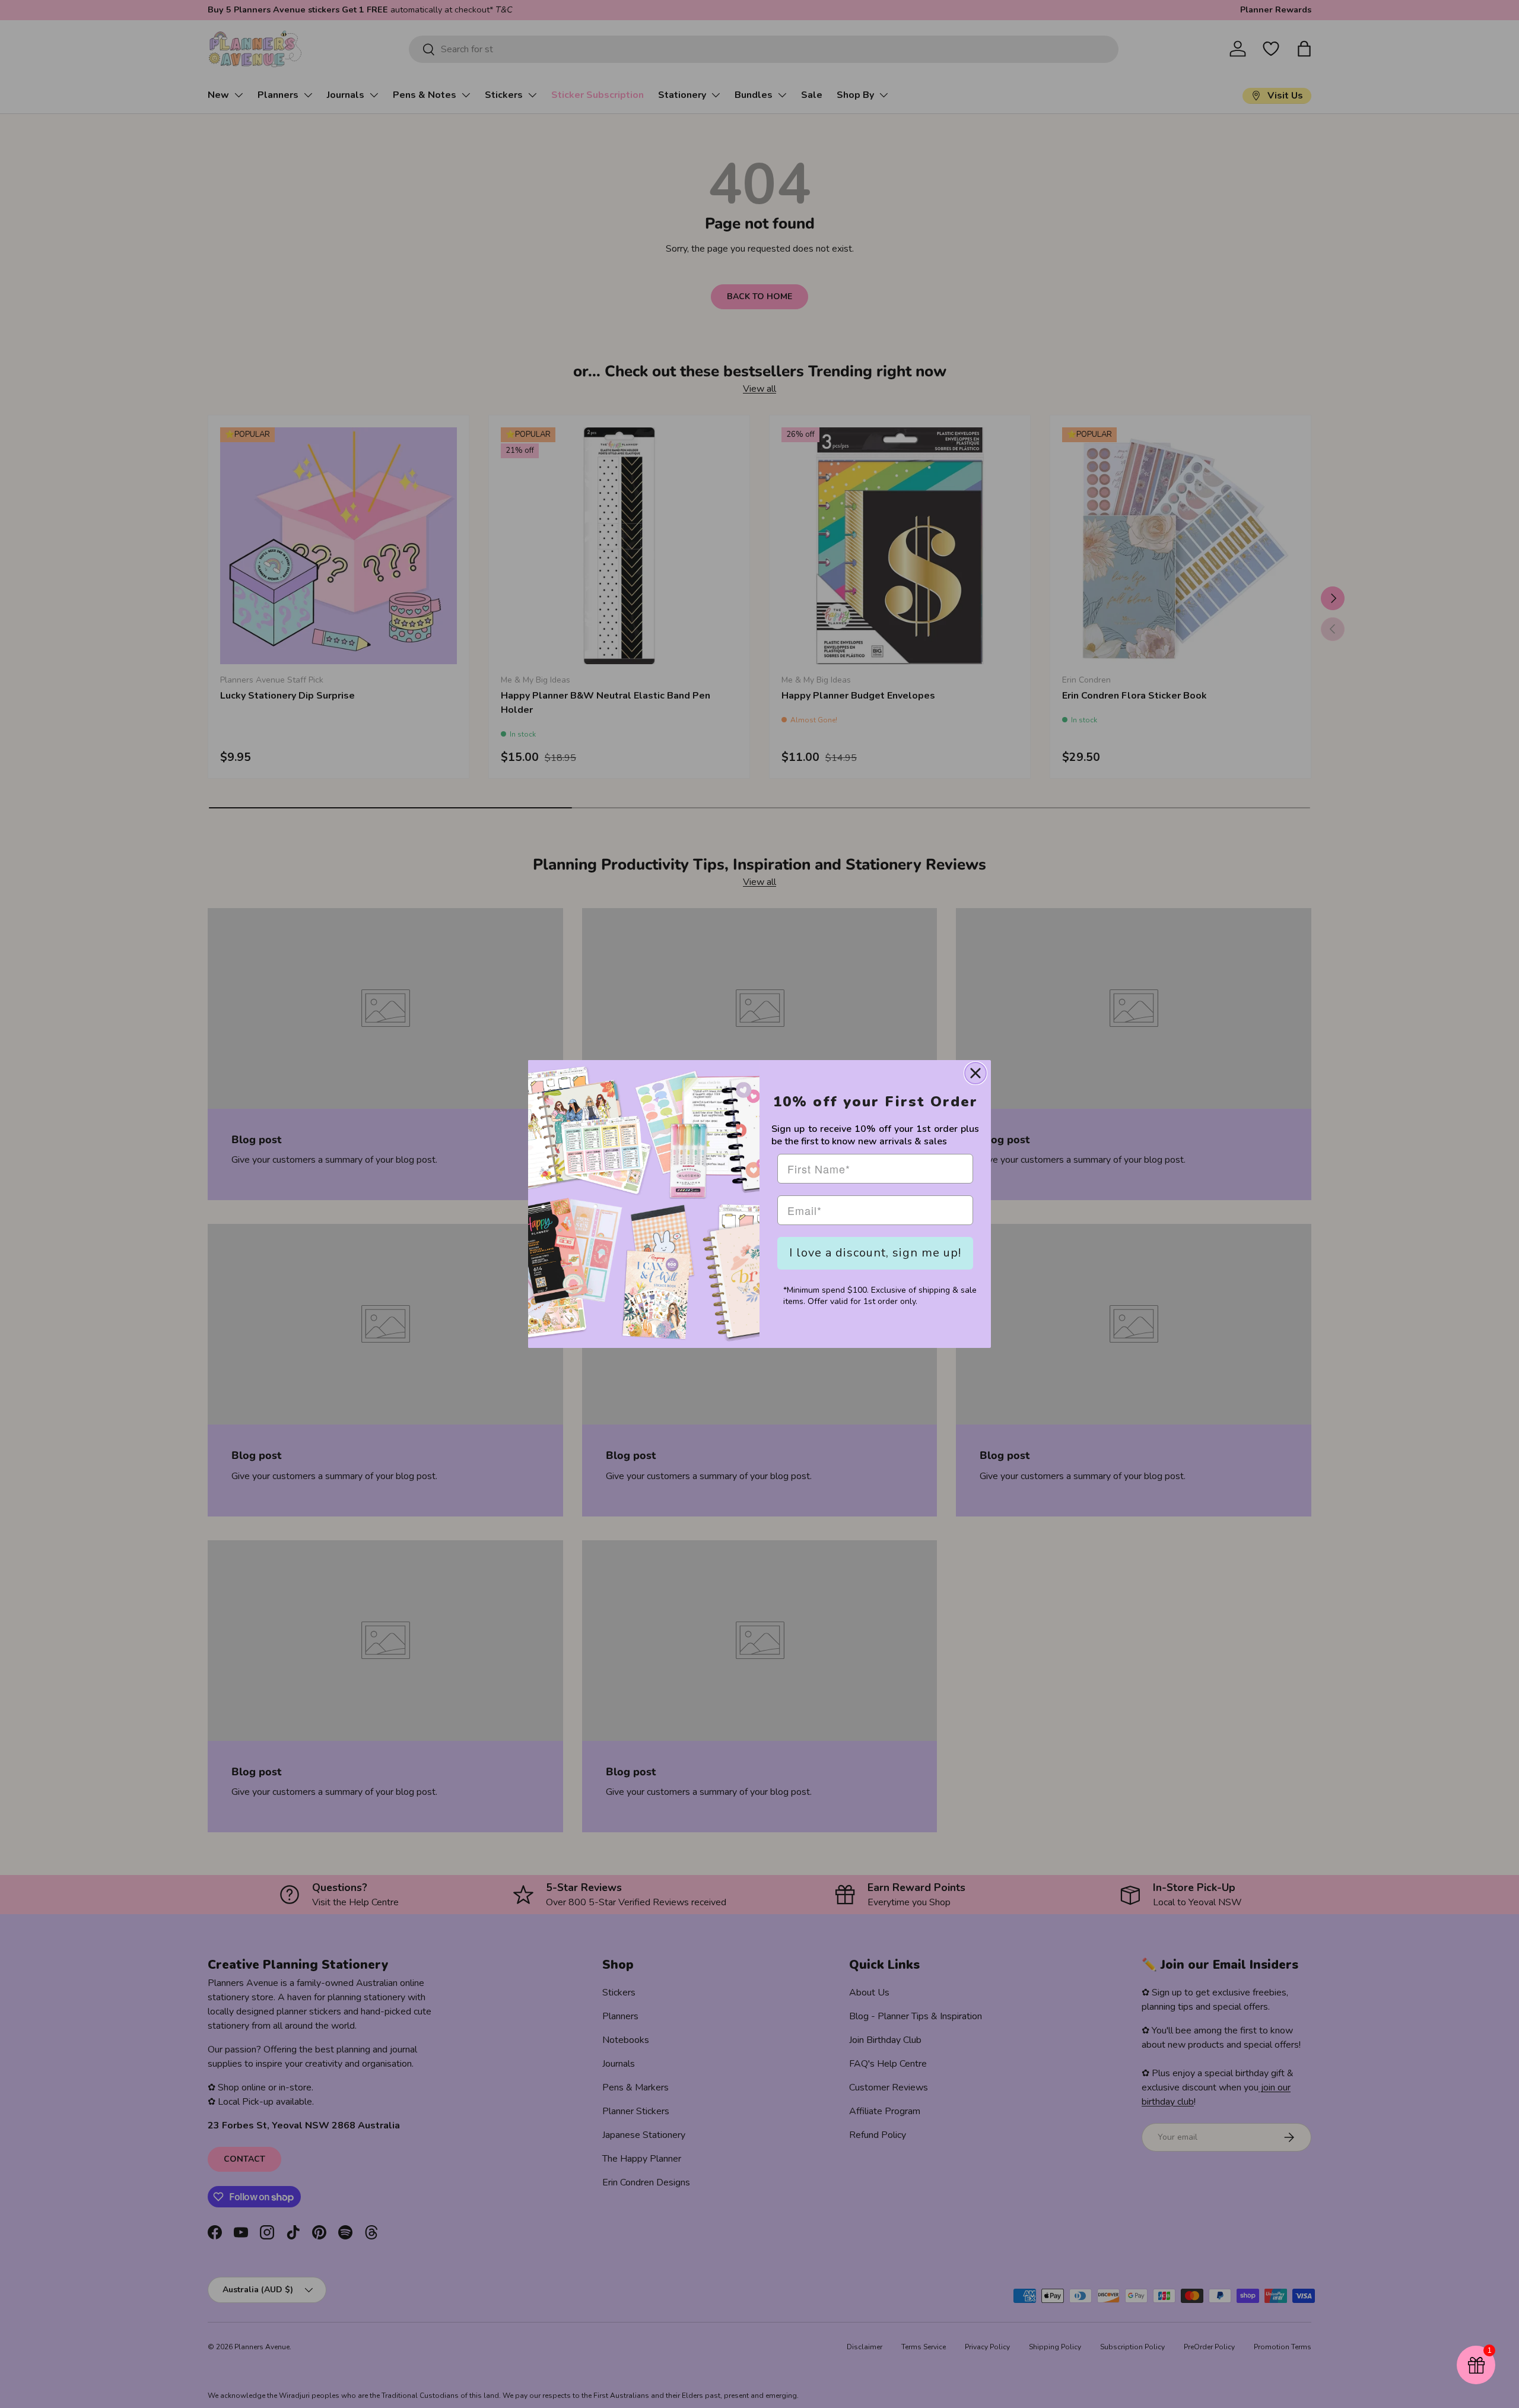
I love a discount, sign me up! (875, 1253)
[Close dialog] (975, 1073)
